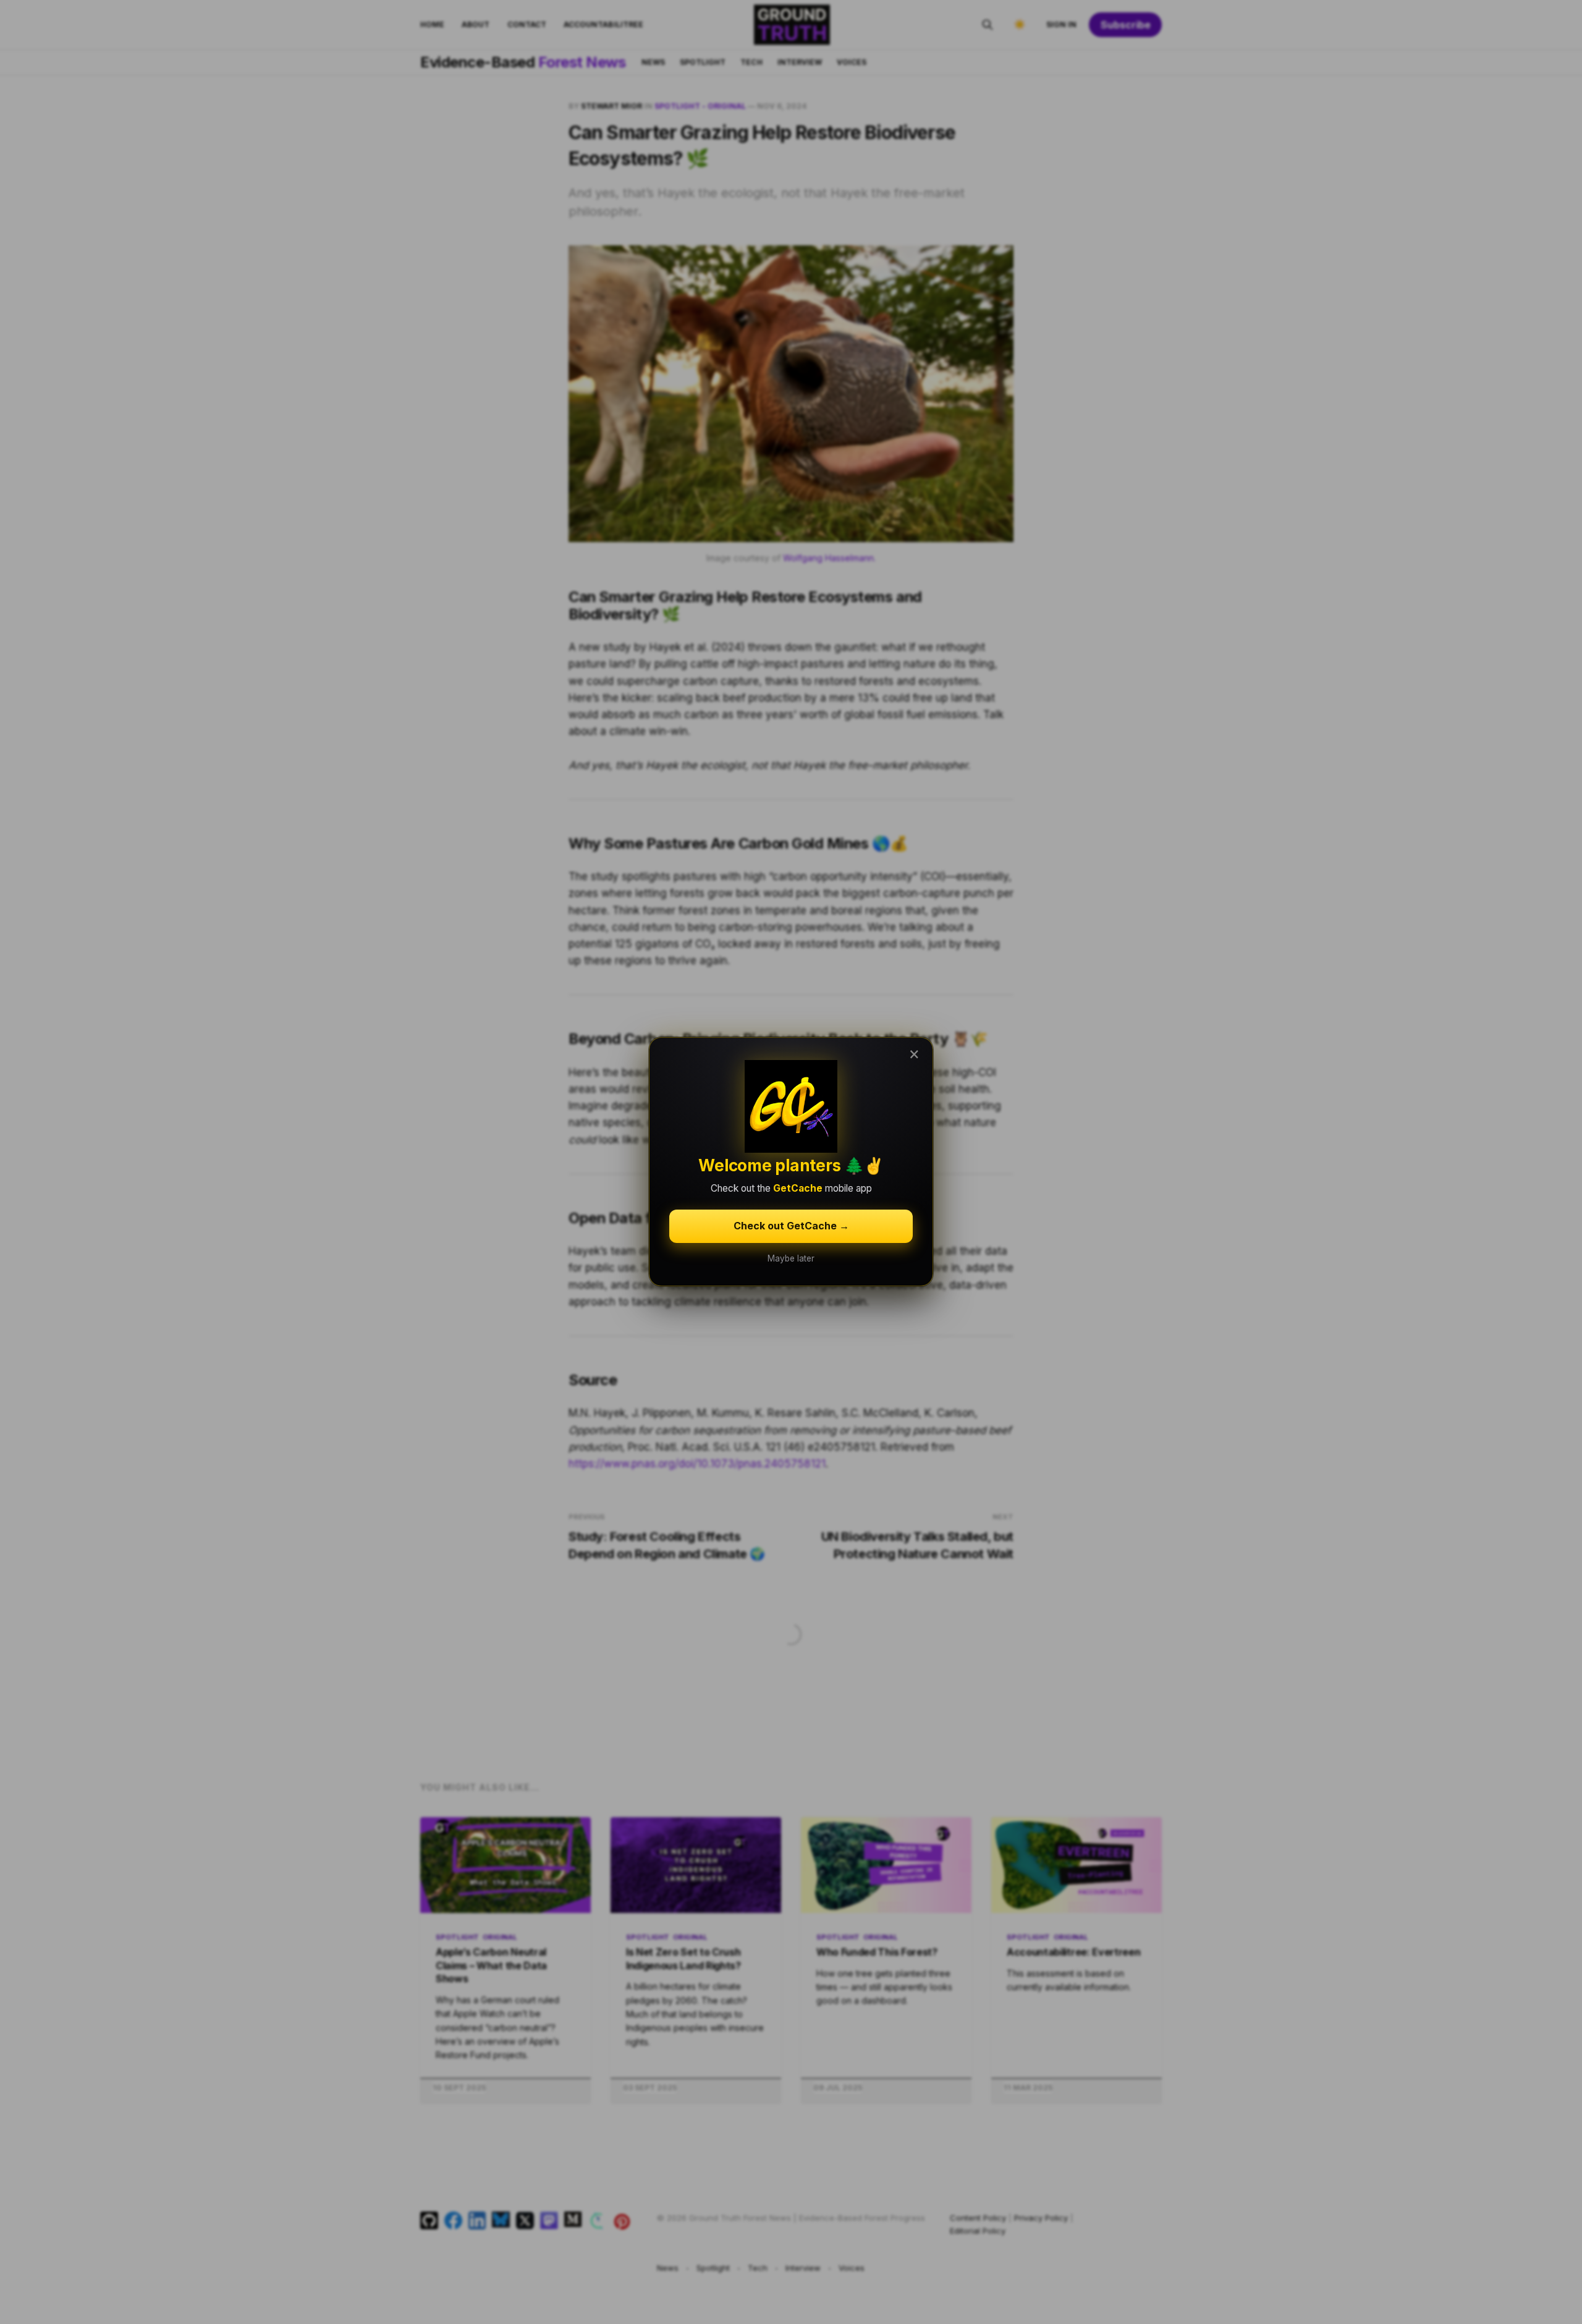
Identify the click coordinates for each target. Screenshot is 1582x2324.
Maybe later (791, 1258)
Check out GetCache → (791, 1226)
